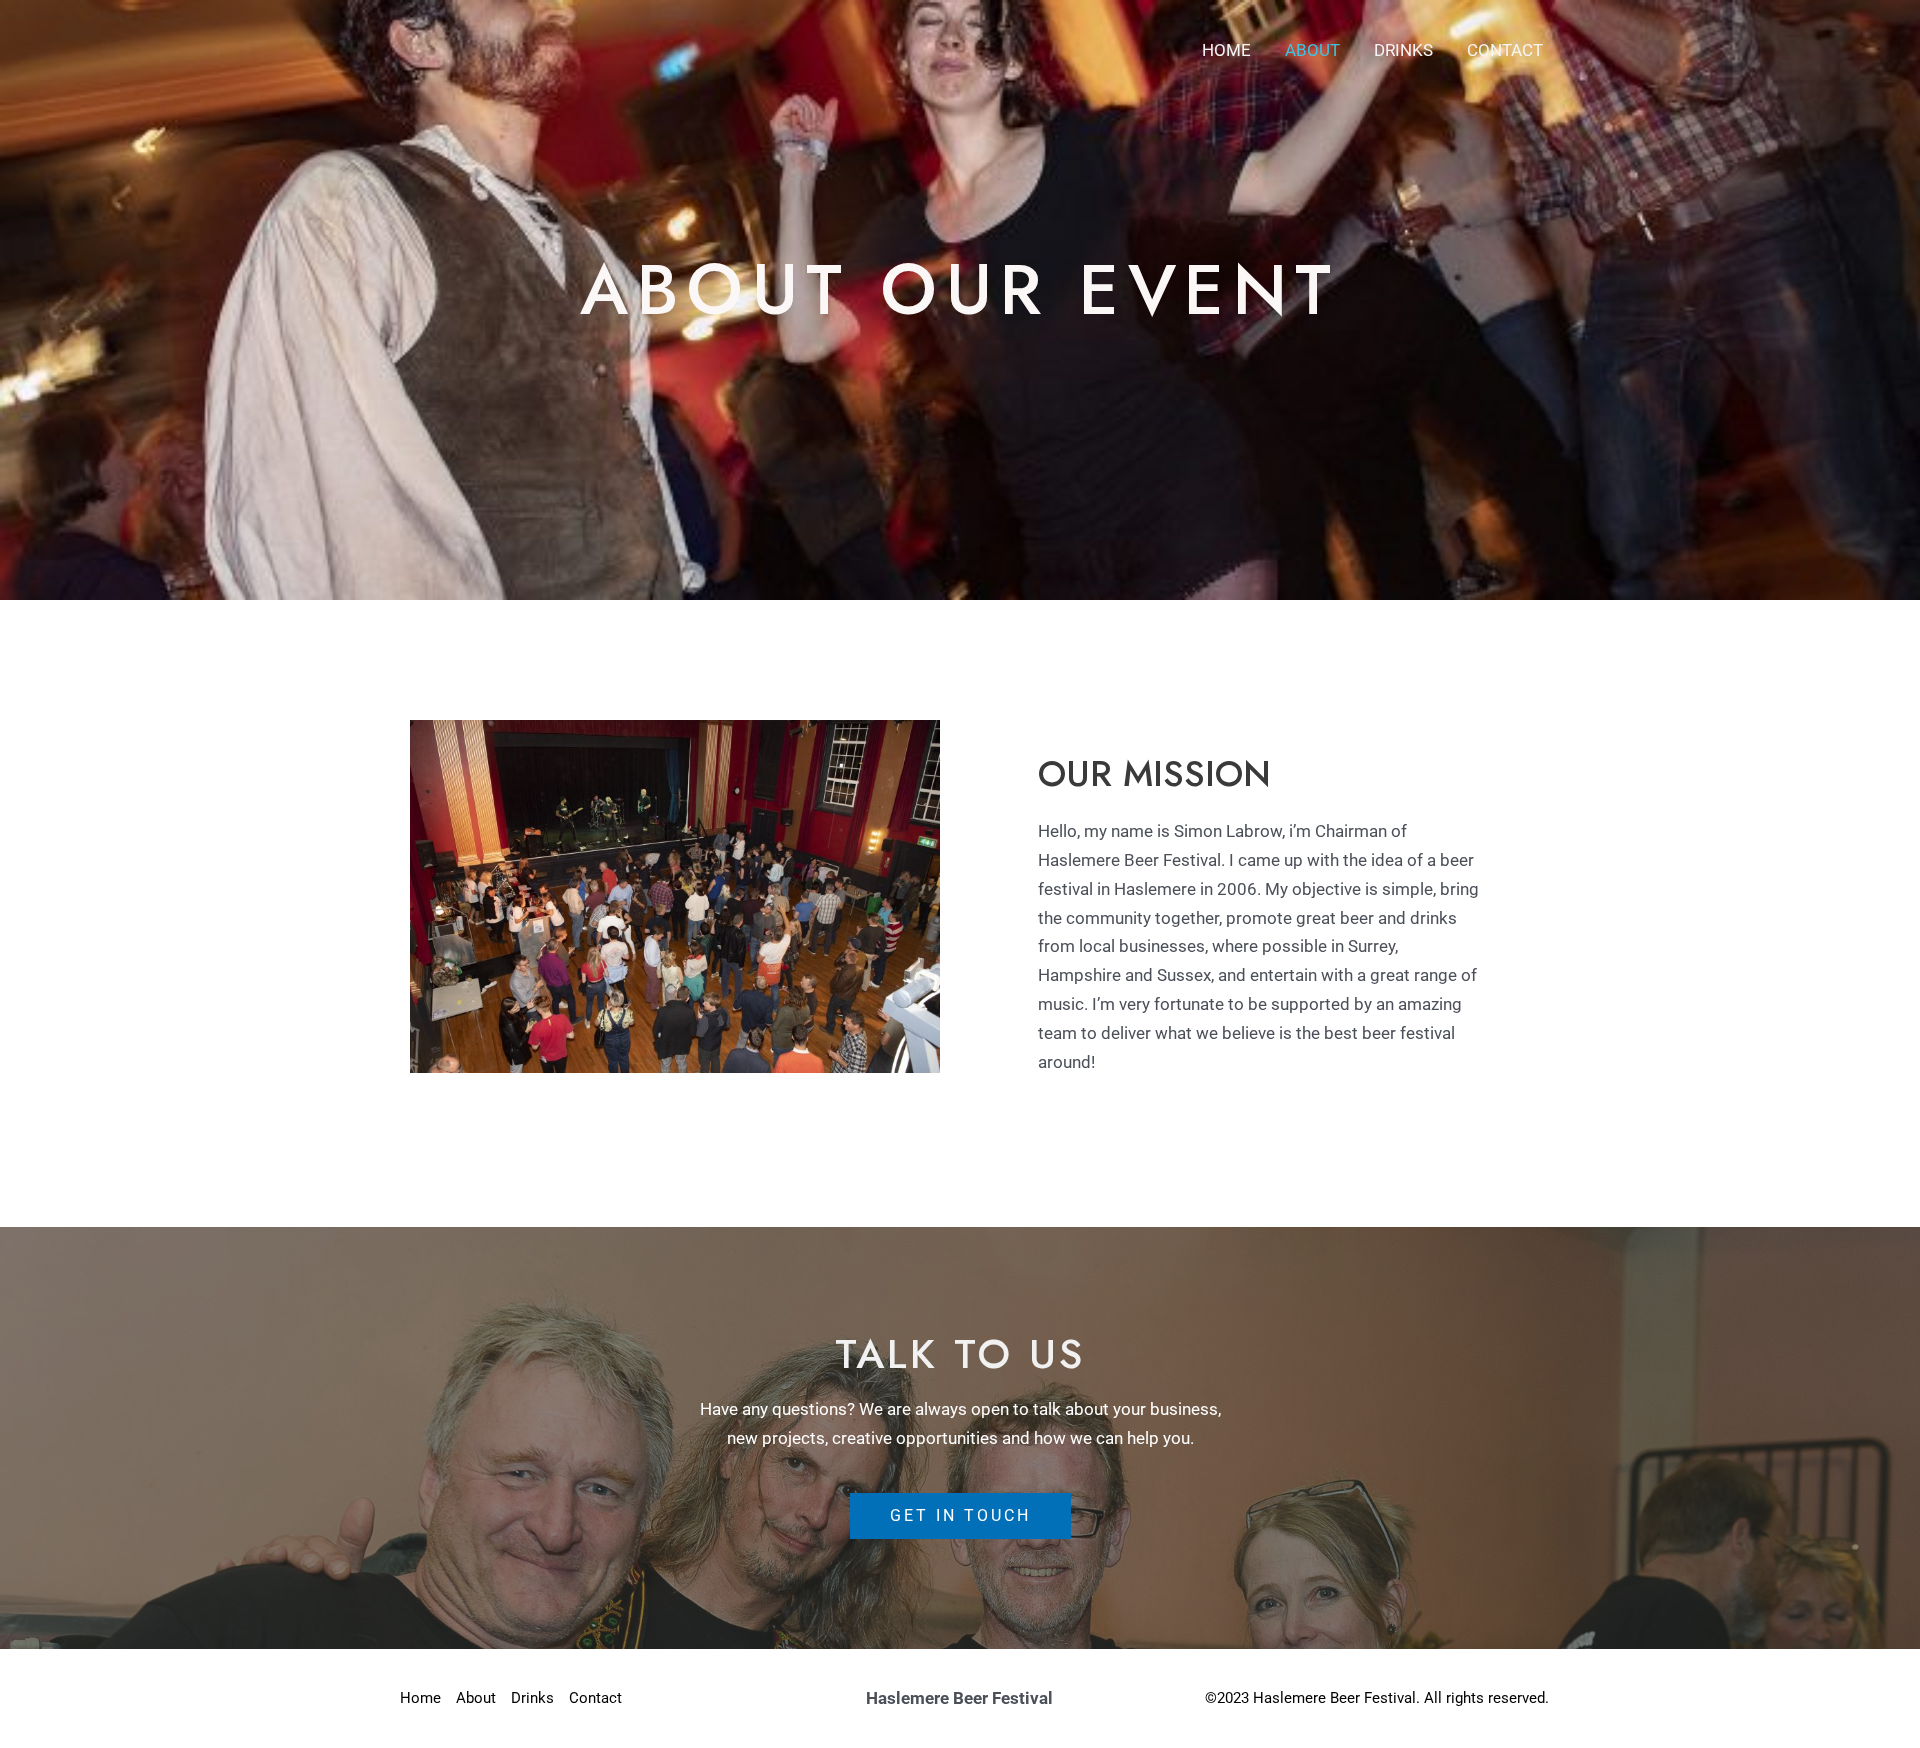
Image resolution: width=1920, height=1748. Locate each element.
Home (1226, 50)
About (1312, 50)
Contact (1505, 50)
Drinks (1403, 50)
